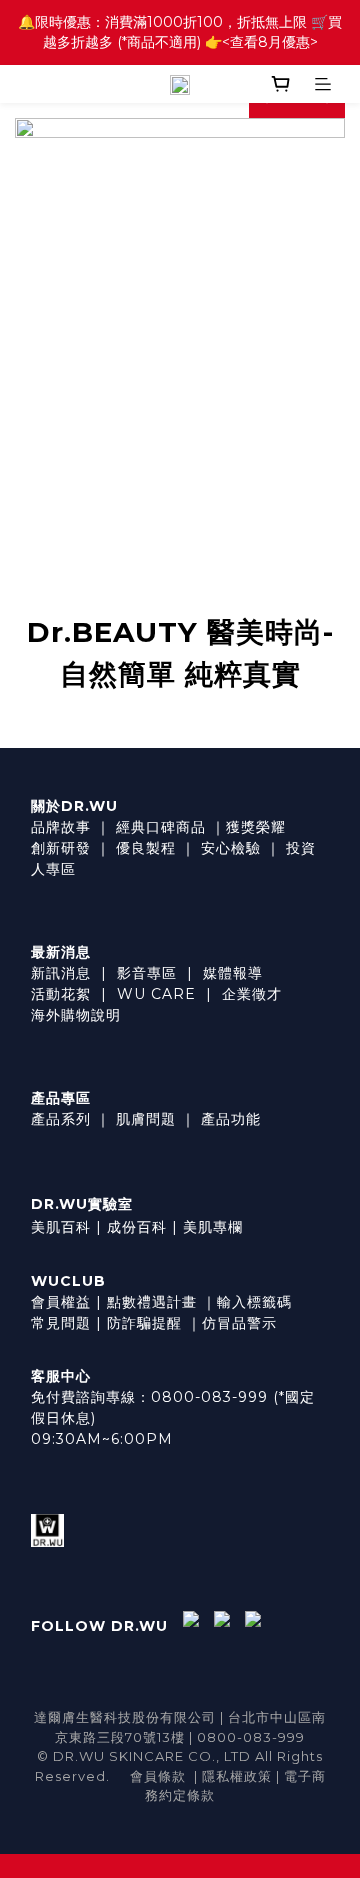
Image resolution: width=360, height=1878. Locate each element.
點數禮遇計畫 (152, 1302)
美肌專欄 (213, 1227)
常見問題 (61, 1323)
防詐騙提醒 (144, 1323)
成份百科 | (142, 1227)
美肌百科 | (66, 1227)
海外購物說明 (76, 1015)
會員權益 (61, 1302)
